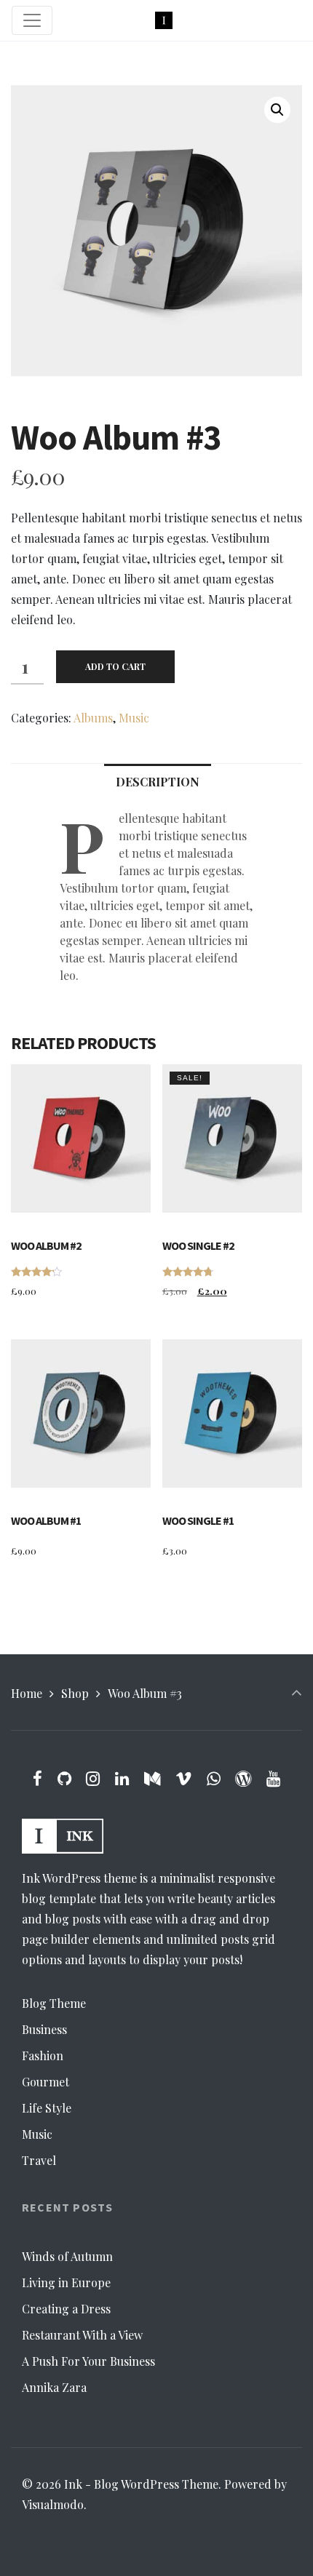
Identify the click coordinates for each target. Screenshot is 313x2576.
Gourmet (45, 2082)
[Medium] (152, 1778)
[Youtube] (274, 1778)
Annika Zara (54, 2387)
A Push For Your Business (88, 2361)
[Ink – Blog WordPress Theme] (164, 21)
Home (27, 1693)
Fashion (43, 2055)
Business (44, 2029)
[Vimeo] (183, 1778)
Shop (75, 1693)
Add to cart (115, 666)
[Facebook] (37, 1778)
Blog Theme (54, 2003)
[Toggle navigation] (32, 20)
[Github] (64, 1778)
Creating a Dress (66, 2309)
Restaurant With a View (82, 2335)
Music (134, 718)
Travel (39, 2160)
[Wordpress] (243, 1778)
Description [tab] (158, 782)
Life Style (47, 2108)
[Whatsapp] (213, 1778)
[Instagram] (93, 1778)
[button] (277, 110)
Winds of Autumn (67, 2256)
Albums (93, 718)
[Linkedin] (122, 1778)
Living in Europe (66, 2282)
